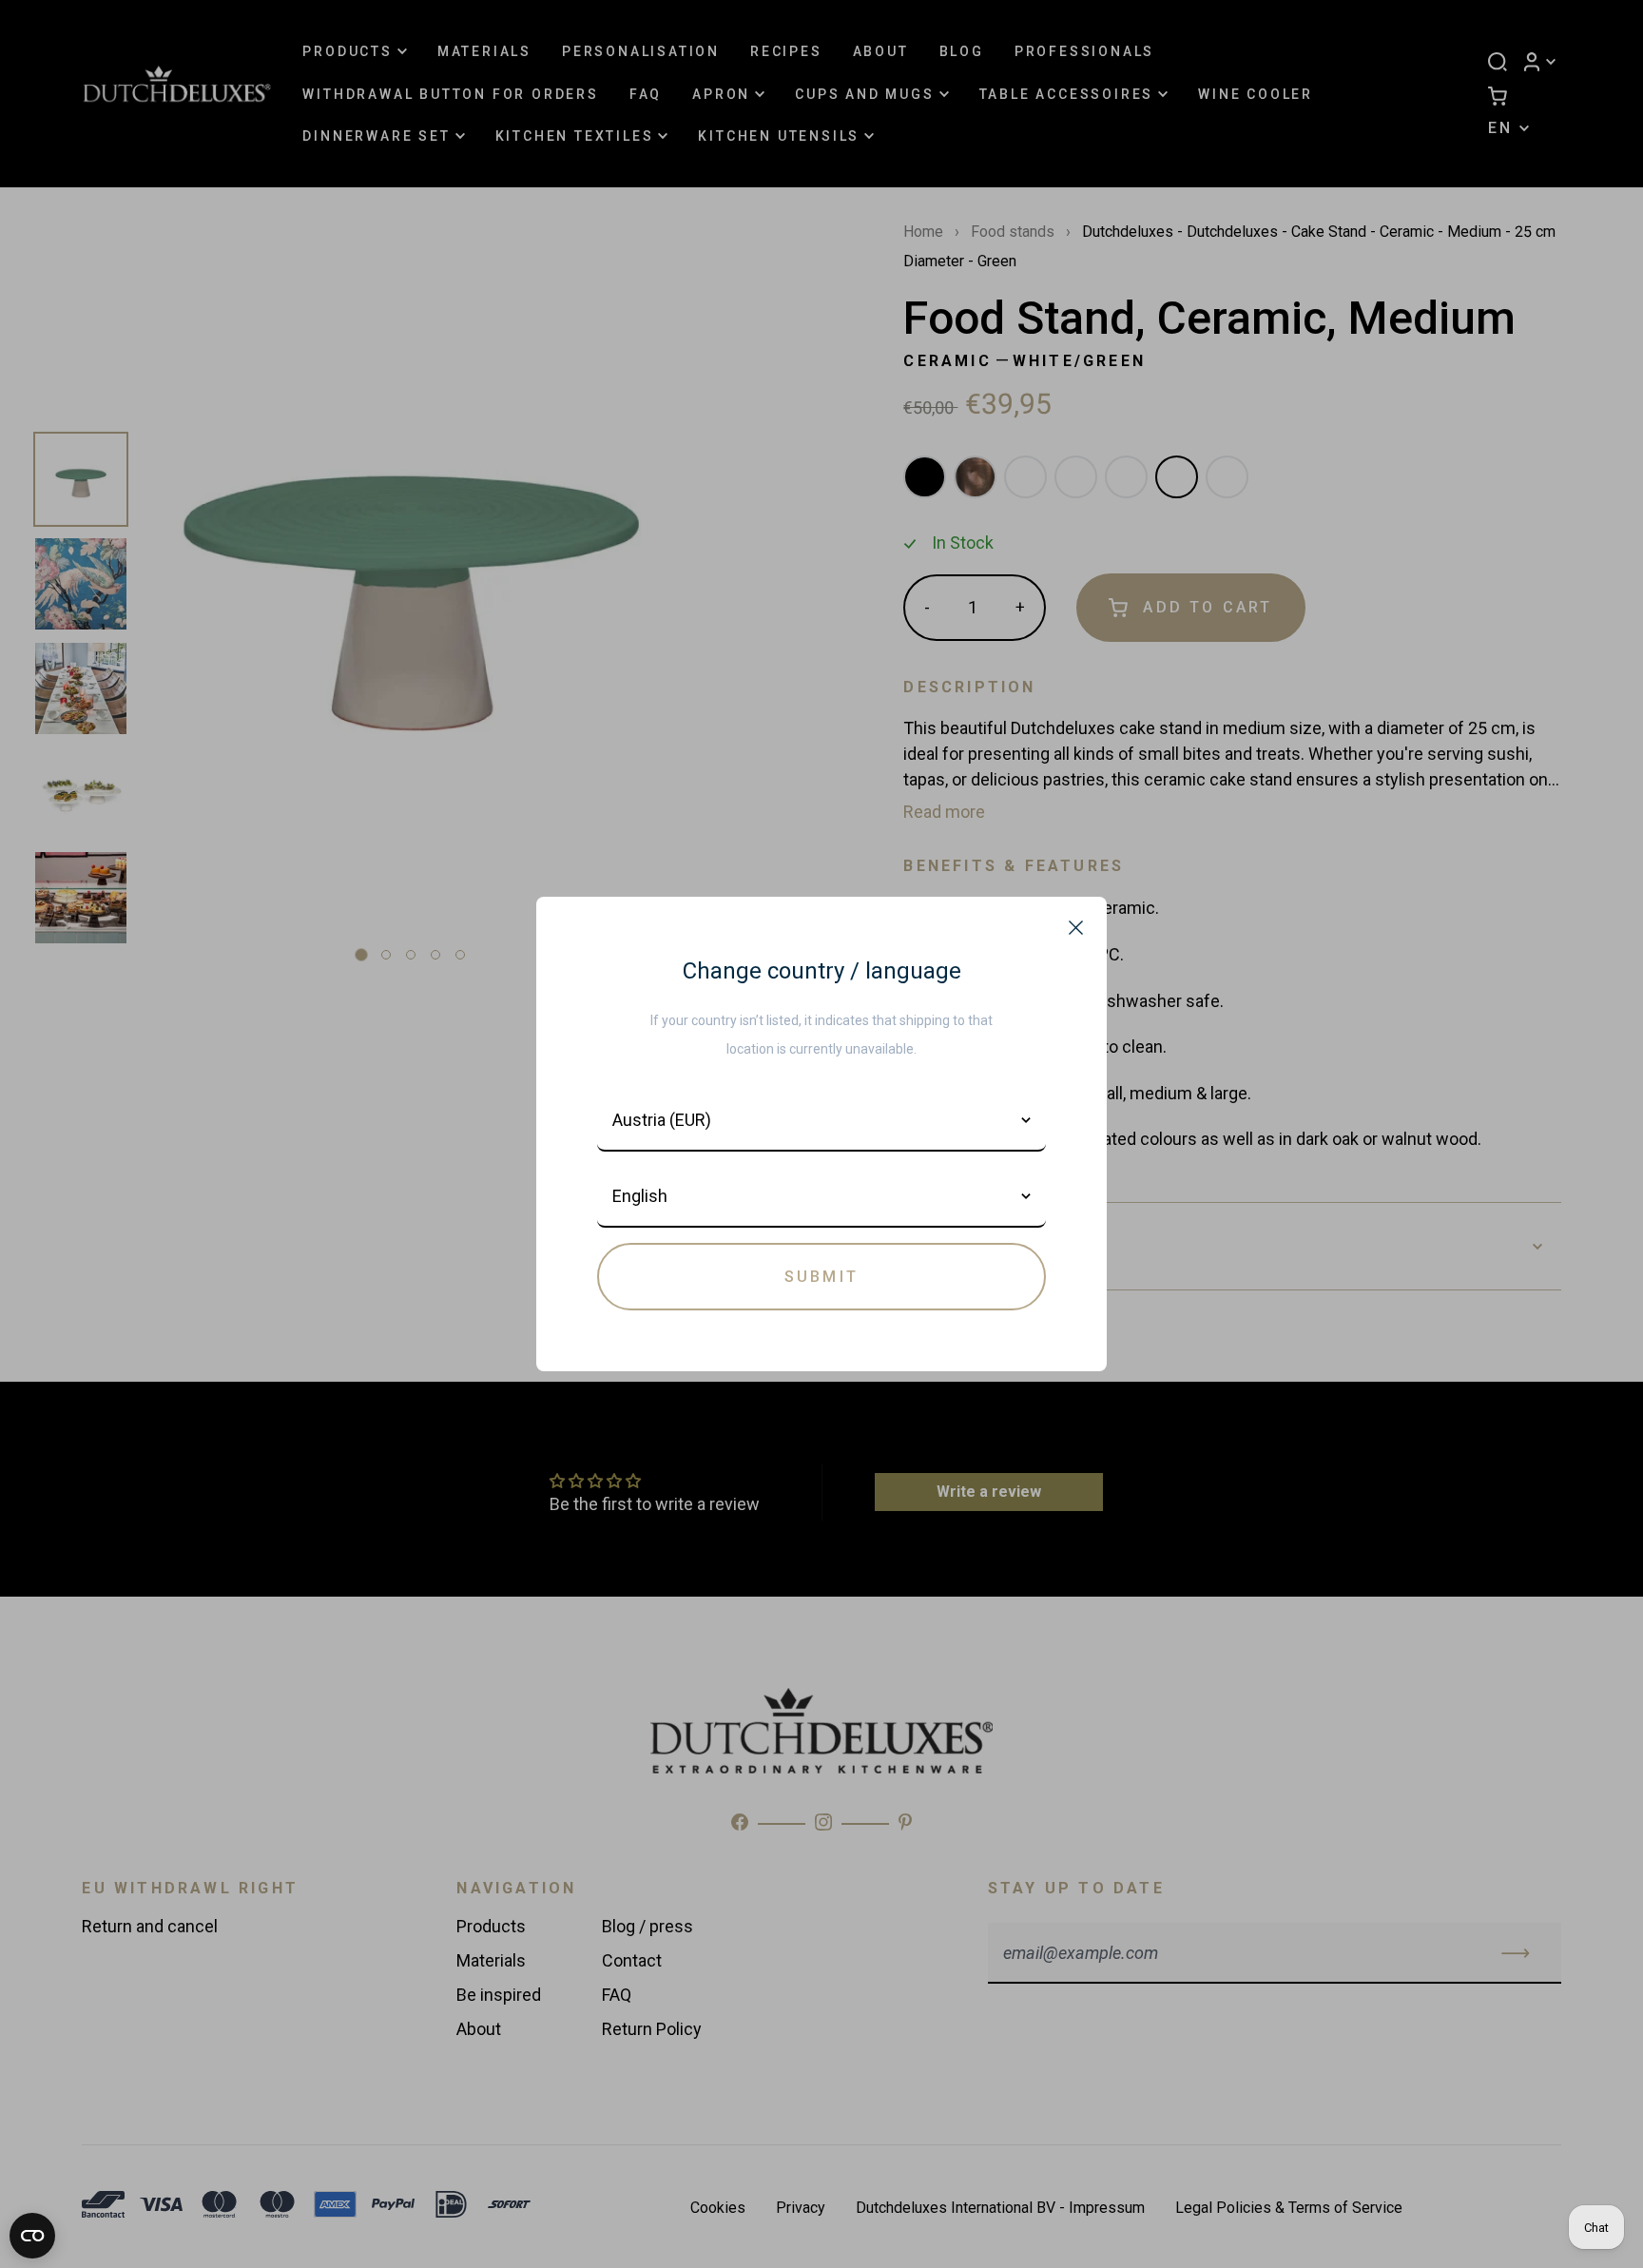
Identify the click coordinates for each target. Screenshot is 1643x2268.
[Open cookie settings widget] (32, 2236)
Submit (821, 1277)
